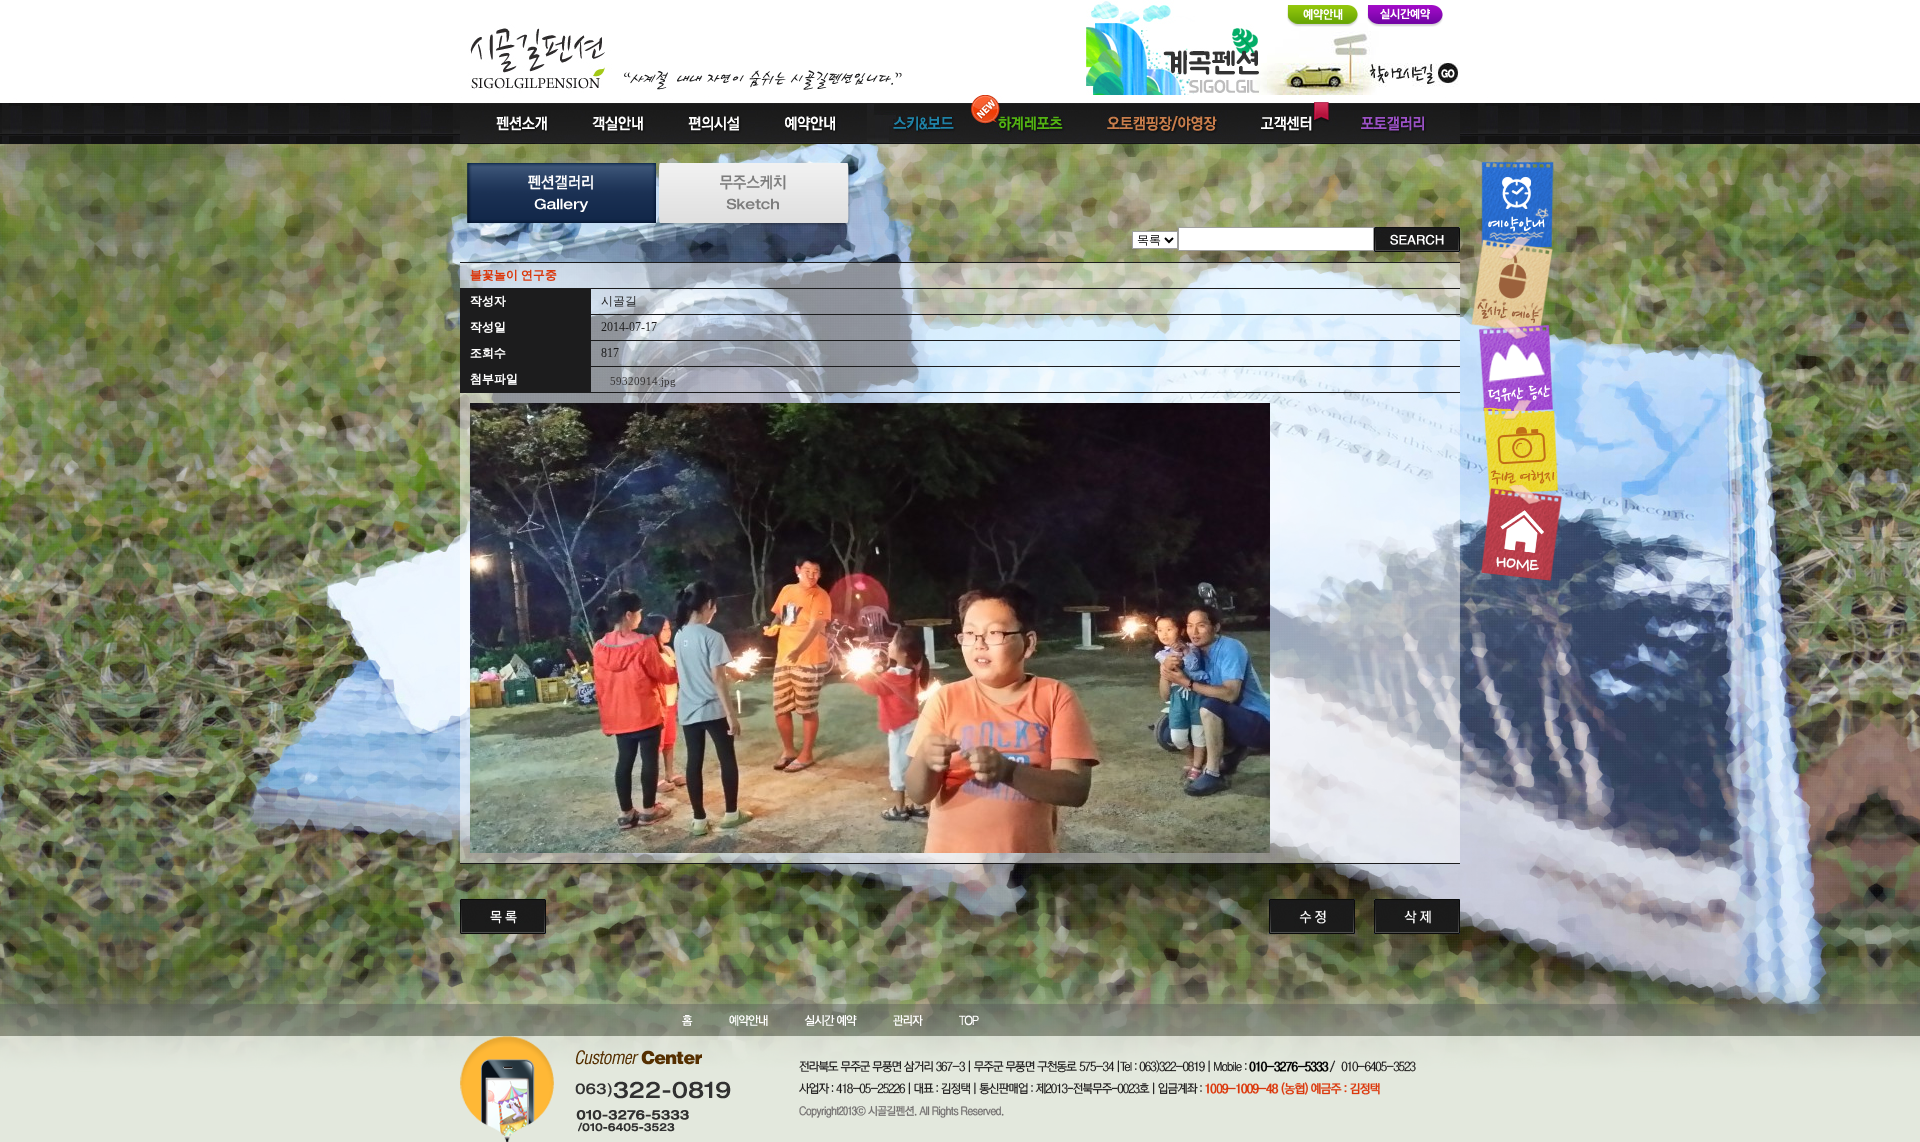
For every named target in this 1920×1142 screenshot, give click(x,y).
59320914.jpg (643, 381)
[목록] (1155, 238)
